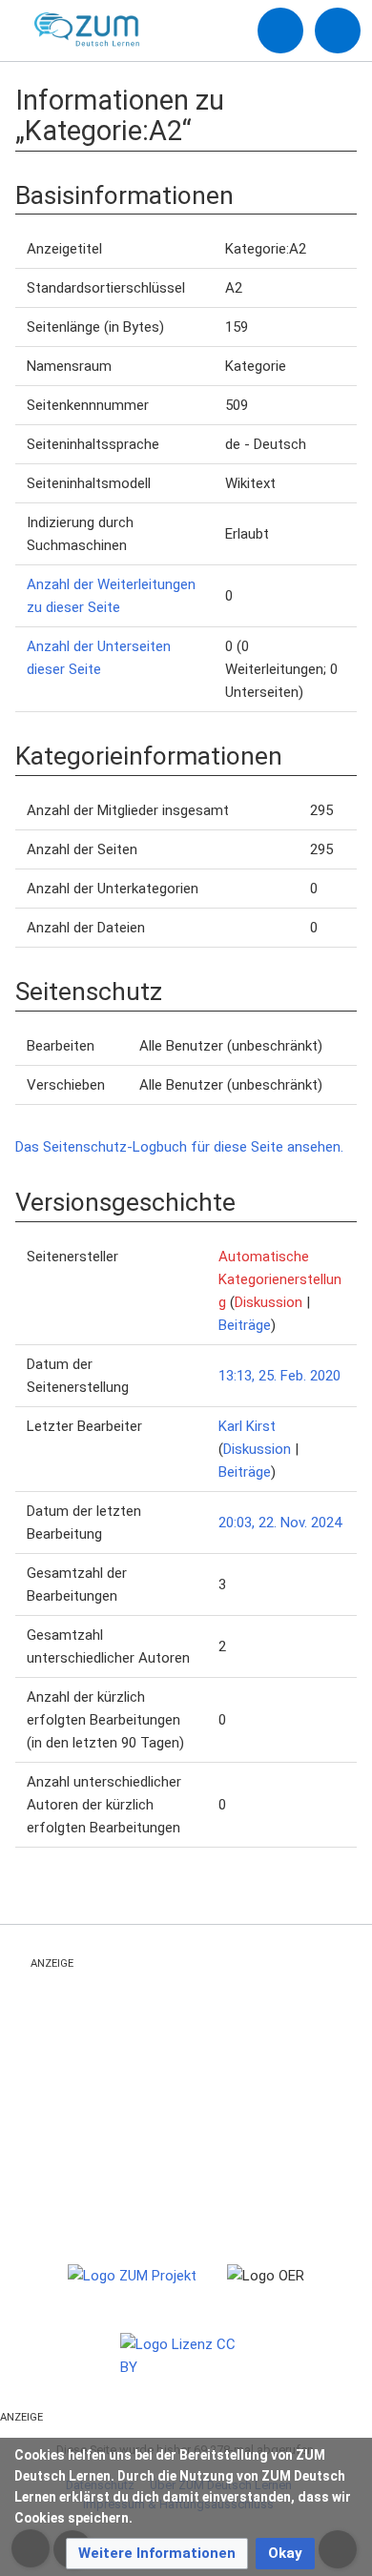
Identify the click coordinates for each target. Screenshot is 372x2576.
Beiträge (245, 1325)
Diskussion (269, 1302)
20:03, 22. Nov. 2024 (280, 1523)
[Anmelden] (280, 31)
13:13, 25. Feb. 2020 (279, 1376)
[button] (157, 2554)
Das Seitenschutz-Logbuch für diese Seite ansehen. (179, 1147)
